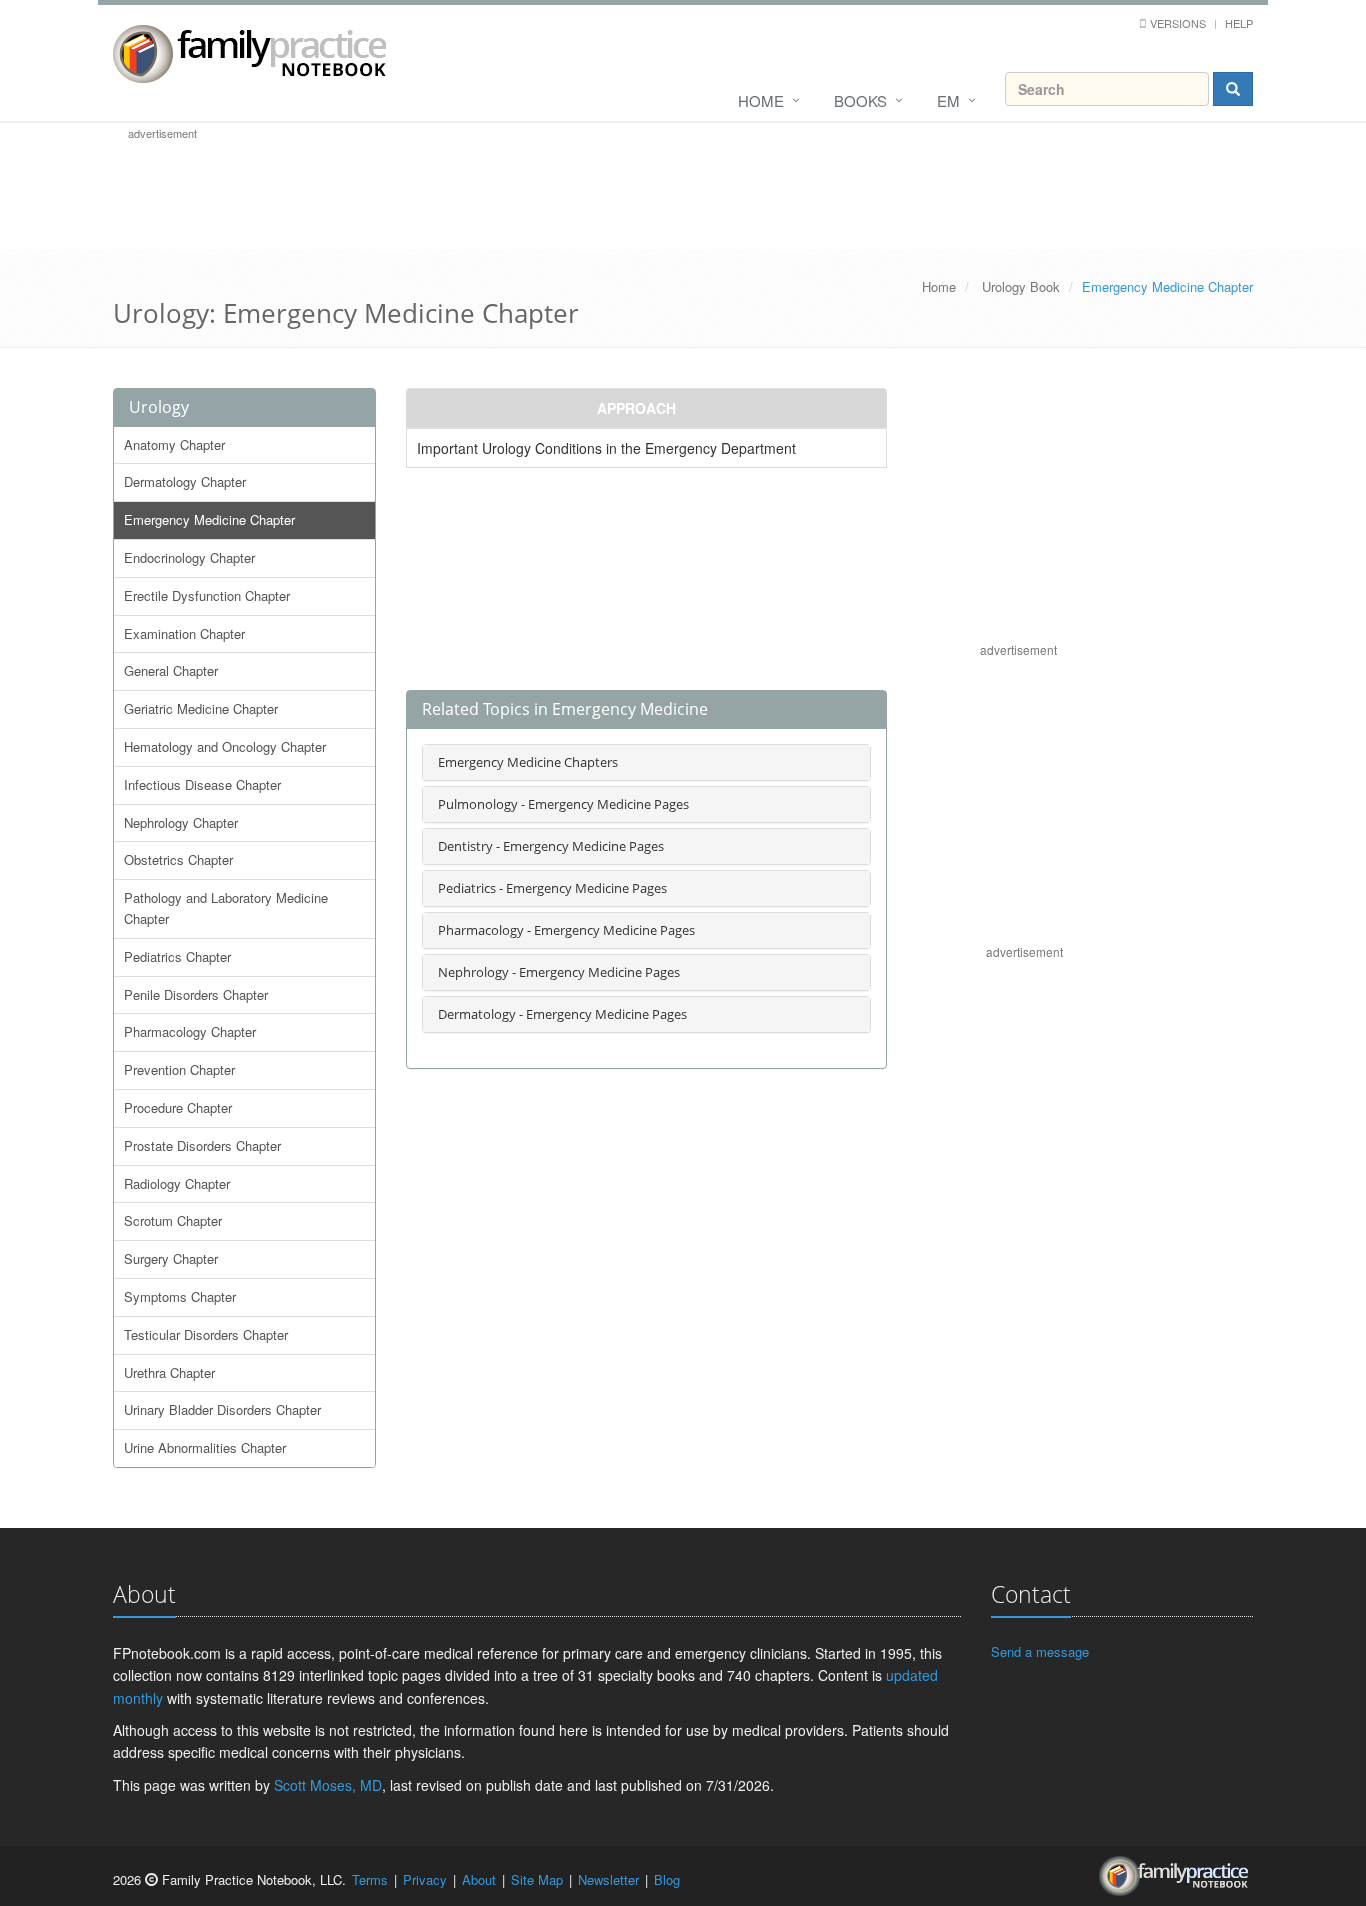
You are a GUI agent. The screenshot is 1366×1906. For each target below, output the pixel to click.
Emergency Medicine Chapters (528, 762)
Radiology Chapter (177, 1183)
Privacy (425, 1879)
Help (1239, 23)
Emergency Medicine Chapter (209, 519)
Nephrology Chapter (181, 822)
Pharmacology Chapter (190, 1031)
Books (860, 100)
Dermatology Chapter (185, 481)
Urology (159, 407)
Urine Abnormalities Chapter (205, 1447)
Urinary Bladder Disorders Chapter (222, 1409)
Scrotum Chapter (173, 1220)
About (479, 1879)
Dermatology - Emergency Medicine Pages (562, 1014)
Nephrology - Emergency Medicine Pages (559, 972)
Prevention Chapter (179, 1069)
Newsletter (608, 1879)
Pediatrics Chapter (177, 956)
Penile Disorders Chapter (196, 994)
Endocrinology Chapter (189, 557)
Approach (636, 408)
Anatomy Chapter (174, 444)
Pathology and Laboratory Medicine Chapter (226, 908)
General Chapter (171, 670)
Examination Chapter (184, 633)
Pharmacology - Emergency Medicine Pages (566, 930)
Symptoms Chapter (180, 1296)
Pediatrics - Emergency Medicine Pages (552, 888)
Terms (370, 1879)
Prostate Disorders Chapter (202, 1145)
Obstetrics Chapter (178, 859)
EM (948, 100)
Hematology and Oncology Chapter (225, 746)
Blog (667, 1879)
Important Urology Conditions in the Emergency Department (606, 448)
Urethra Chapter (169, 1372)
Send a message (1040, 1651)
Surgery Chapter (171, 1258)
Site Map (537, 1879)
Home (761, 100)
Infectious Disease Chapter (202, 784)
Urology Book (1021, 286)
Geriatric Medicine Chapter (201, 708)
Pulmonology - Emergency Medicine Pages (563, 804)
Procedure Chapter (178, 1107)
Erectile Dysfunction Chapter (207, 595)
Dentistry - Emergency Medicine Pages (551, 846)
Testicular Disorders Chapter (206, 1334)
